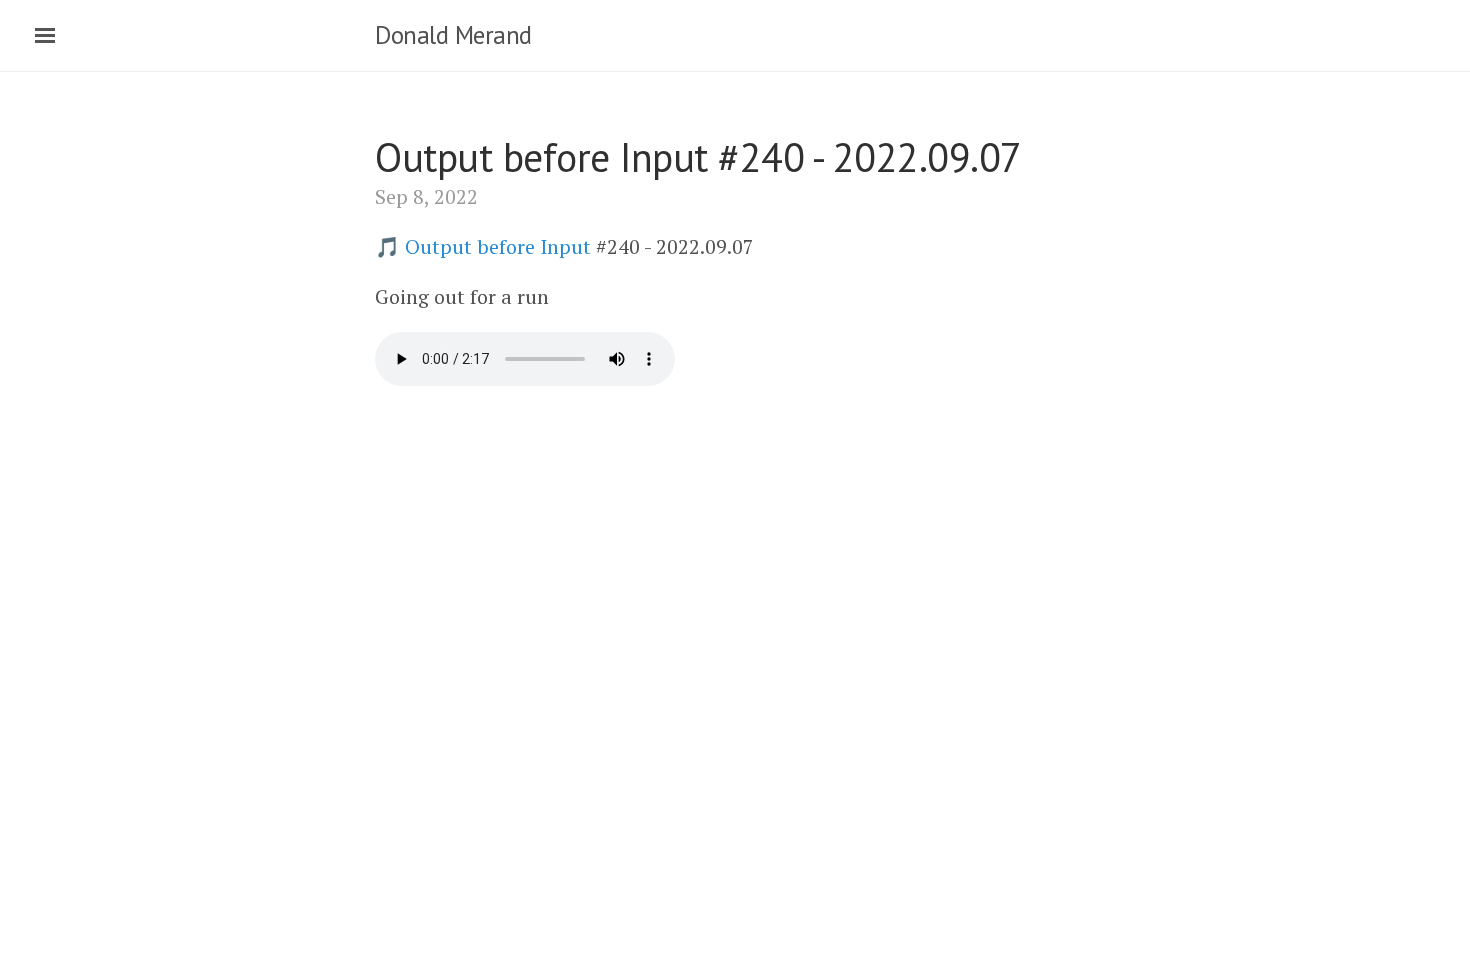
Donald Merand (453, 35)
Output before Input (498, 246)
